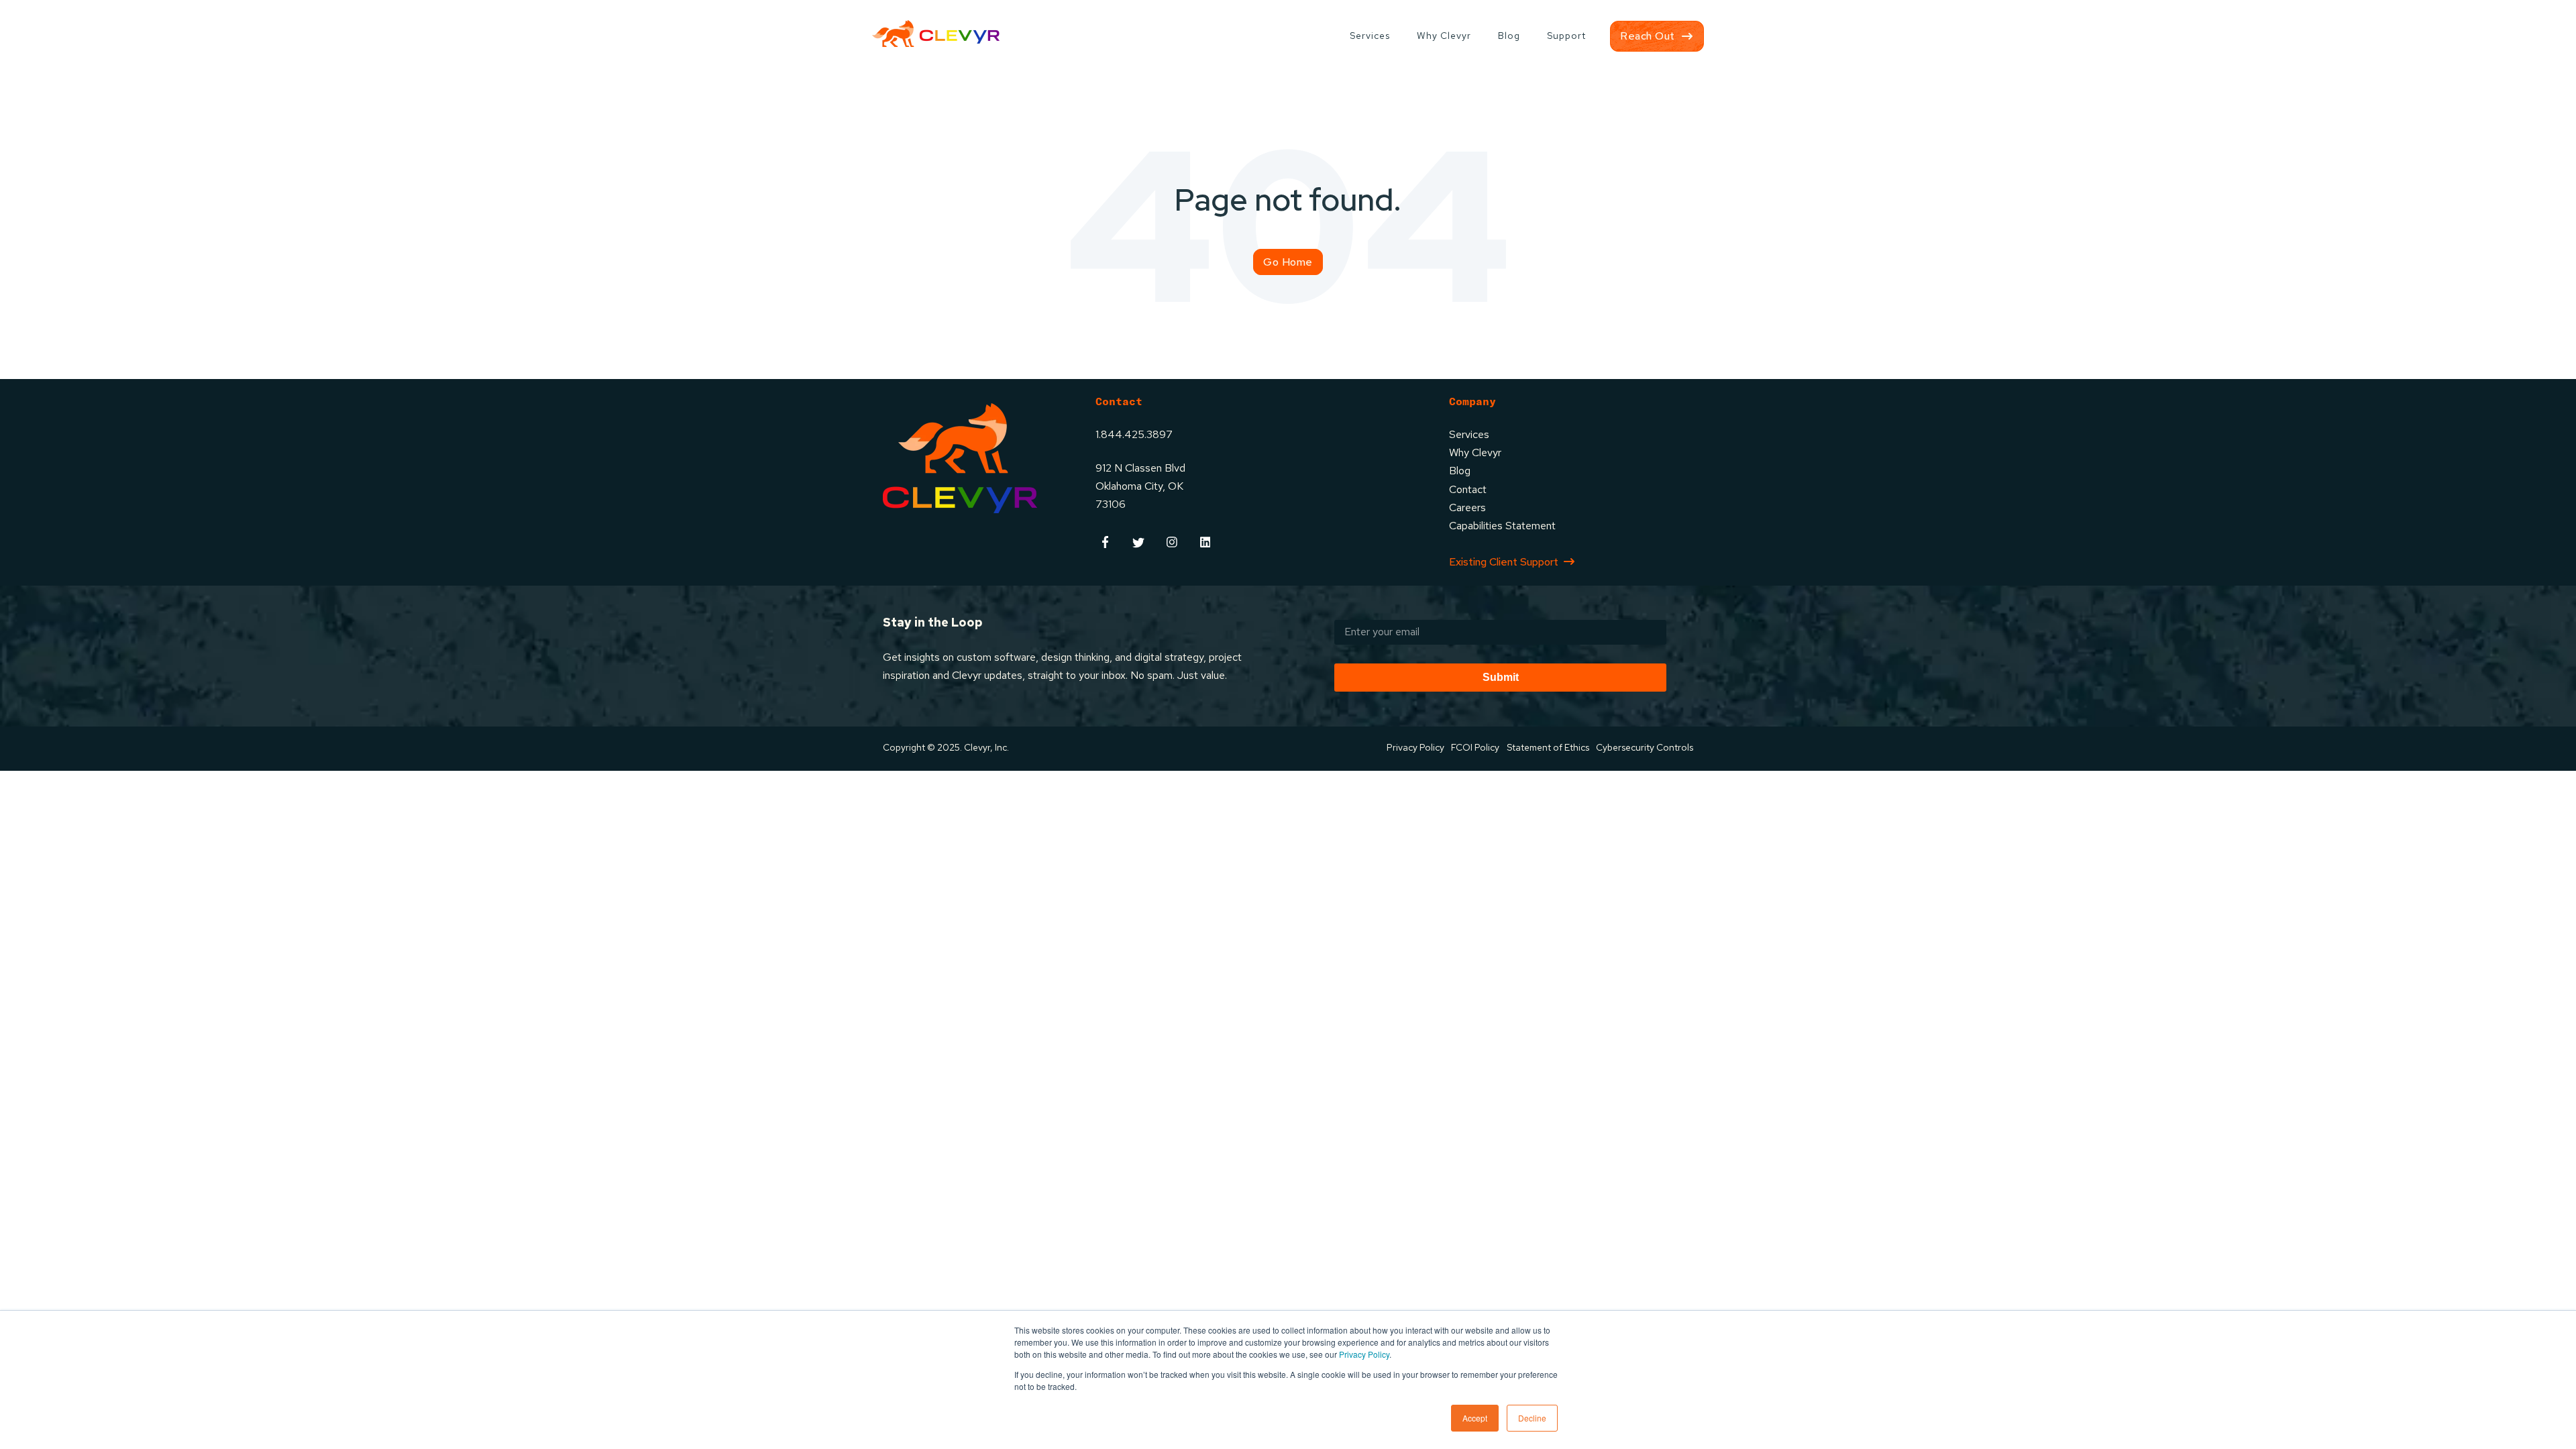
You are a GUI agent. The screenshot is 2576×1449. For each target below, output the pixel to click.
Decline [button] (1532, 1418)
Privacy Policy (1364, 1354)
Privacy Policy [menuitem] (1415, 747)
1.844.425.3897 (1134, 434)
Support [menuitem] (1566, 36)
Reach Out (1648, 36)
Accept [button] (1475, 1418)
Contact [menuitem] (1468, 489)
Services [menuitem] (1370, 36)
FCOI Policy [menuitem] (1475, 747)
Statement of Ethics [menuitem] (1548, 747)
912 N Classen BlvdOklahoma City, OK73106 (1140, 486)
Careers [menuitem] (1467, 507)
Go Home (1288, 262)
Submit (1501, 677)
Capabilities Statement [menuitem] (1502, 526)
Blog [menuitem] (1509, 36)
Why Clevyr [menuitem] (1444, 36)
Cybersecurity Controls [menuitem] (1645, 747)
